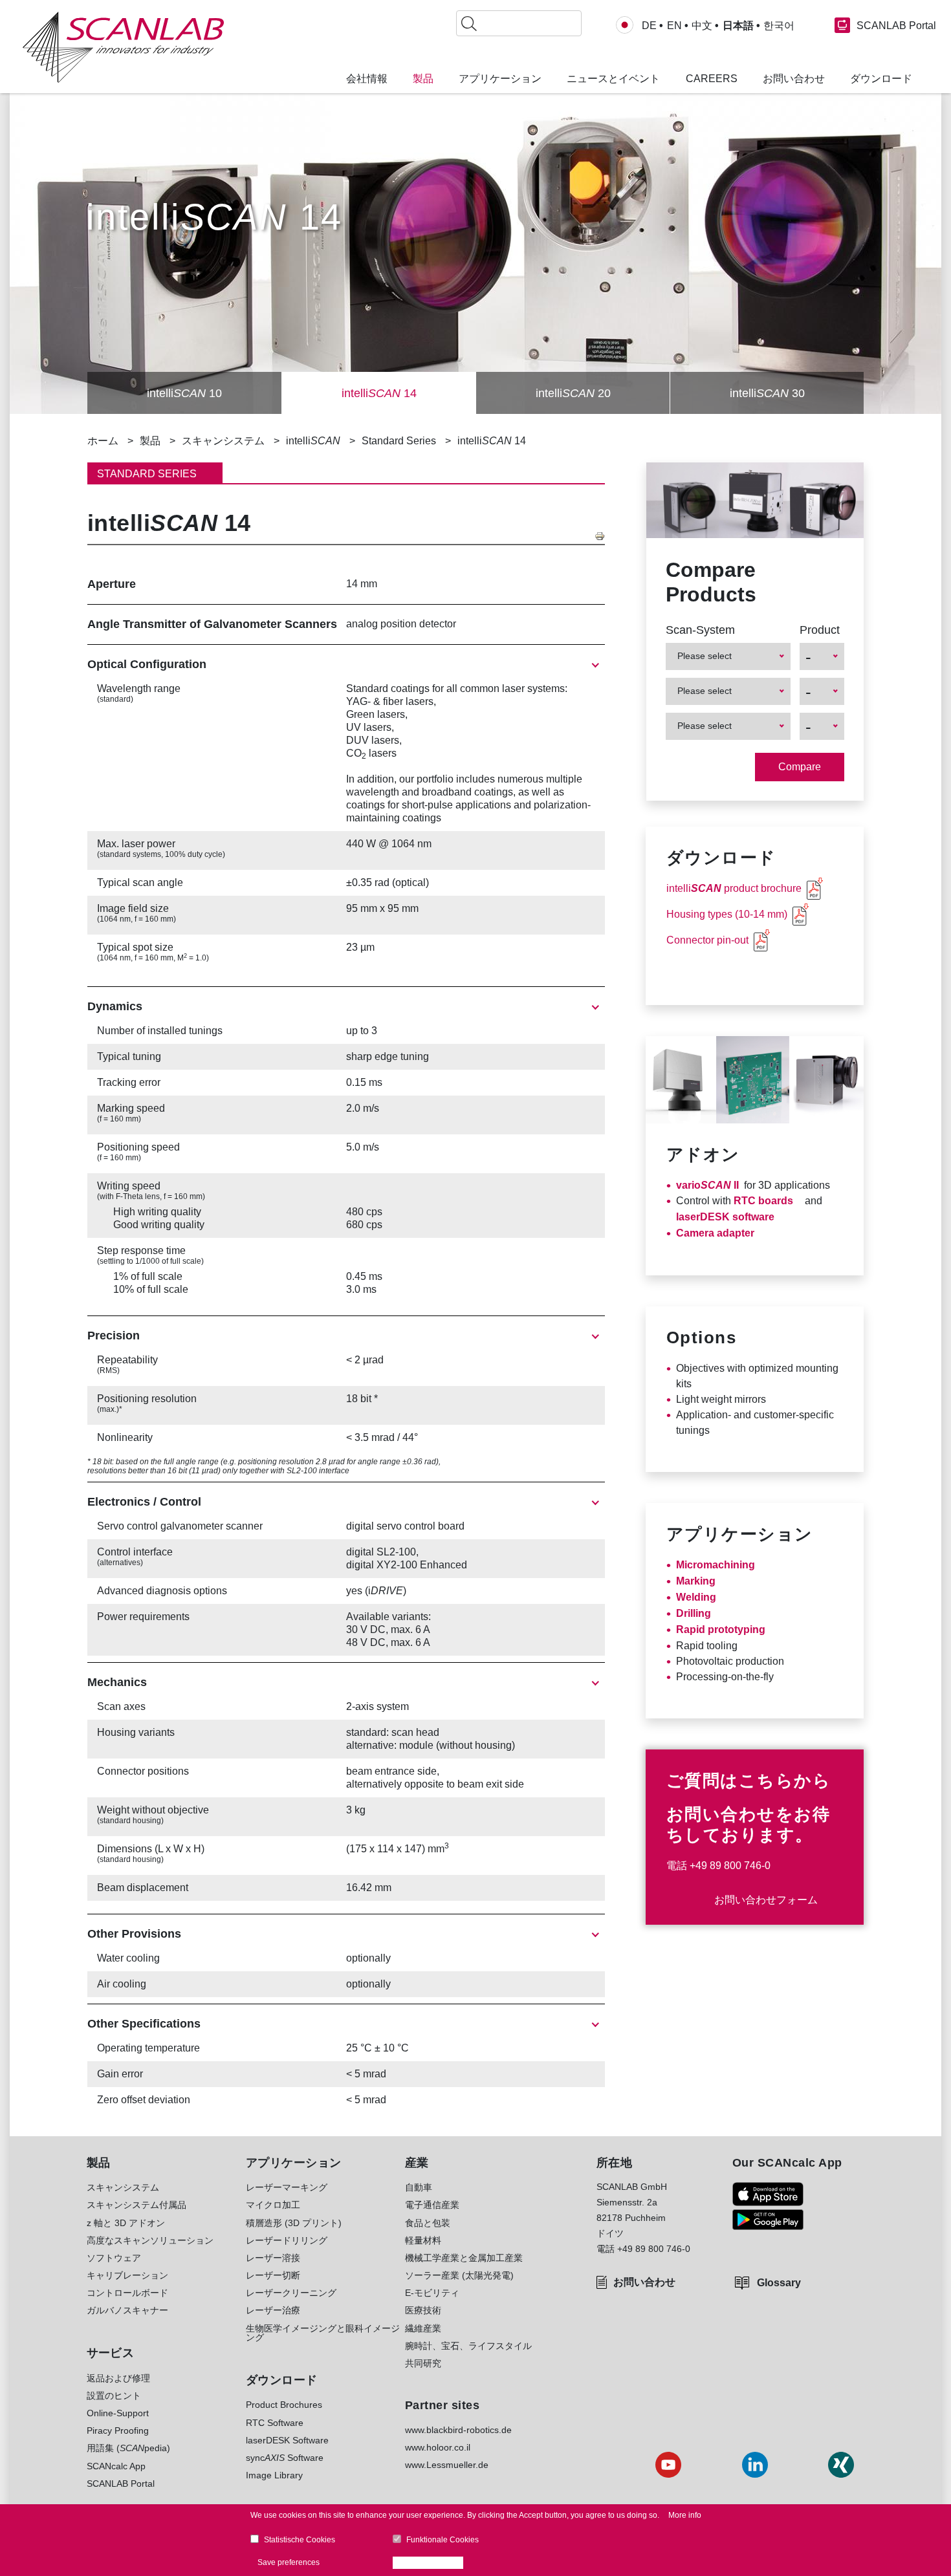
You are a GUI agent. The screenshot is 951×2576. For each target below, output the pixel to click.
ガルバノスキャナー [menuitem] (127, 2310)
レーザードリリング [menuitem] (287, 2240)
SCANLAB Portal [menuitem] (121, 2484)
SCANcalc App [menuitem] (116, 2466)
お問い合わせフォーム (766, 1900)
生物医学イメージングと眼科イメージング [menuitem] (323, 2333)
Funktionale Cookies (443, 2540)
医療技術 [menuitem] (423, 2310)
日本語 (738, 26)
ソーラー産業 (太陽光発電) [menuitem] (459, 2275)
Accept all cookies (432, 2562)
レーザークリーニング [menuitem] (291, 2293)
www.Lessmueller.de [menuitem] (447, 2465)
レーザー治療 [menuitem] (273, 2310)
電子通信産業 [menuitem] (432, 2205)
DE (649, 26)
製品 (150, 441)
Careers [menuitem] (712, 79)
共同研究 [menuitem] (423, 2363)
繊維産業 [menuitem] (423, 2328)
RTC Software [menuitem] (275, 2423)
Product (820, 630)
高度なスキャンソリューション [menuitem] (150, 2240)
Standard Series (399, 441)
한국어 (779, 26)
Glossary (779, 2283)
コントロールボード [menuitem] (127, 2293)
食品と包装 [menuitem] (428, 2223)
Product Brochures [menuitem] (284, 2405)
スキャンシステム (223, 441)
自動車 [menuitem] (419, 2187)
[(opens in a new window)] (768, 2194)
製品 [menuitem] (423, 79)
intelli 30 (767, 393)
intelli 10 (184, 393)
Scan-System (700, 630)
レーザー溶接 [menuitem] (273, 2258)
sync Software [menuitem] (285, 2458)
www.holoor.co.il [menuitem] (438, 2447)
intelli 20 (573, 393)
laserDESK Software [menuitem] (287, 2440)
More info (685, 2515)
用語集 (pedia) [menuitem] (128, 2448)
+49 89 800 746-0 (730, 1866)
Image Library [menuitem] (274, 2475)
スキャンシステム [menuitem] (123, 2187)
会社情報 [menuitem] (367, 79)
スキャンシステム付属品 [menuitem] (137, 2205)
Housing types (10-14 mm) (727, 914)
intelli (313, 441)
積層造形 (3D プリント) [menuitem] (294, 2223)
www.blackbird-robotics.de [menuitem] (458, 2430)
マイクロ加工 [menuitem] (273, 2205)
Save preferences (289, 2562)
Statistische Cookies (300, 2540)
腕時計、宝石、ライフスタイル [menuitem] (468, 2346)
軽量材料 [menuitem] (423, 2240)
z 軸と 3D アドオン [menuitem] (126, 2223)
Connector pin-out (707, 940)
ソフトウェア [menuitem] (114, 2258)
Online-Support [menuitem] (118, 2413)
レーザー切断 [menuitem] (273, 2275)
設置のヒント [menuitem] (114, 2396)
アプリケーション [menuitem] (500, 79)
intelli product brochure (734, 888)
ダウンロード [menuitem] (881, 79)
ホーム (103, 441)
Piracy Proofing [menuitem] (118, 2430)
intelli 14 (379, 393)
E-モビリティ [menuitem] (432, 2293)
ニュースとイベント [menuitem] (613, 79)
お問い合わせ (644, 2282)
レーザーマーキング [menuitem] (287, 2187)
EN (674, 26)
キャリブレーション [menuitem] (127, 2275)
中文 (702, 26)
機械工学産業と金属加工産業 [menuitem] (464, 2258)
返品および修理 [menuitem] (118, 2378)
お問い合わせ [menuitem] (794, 79)
